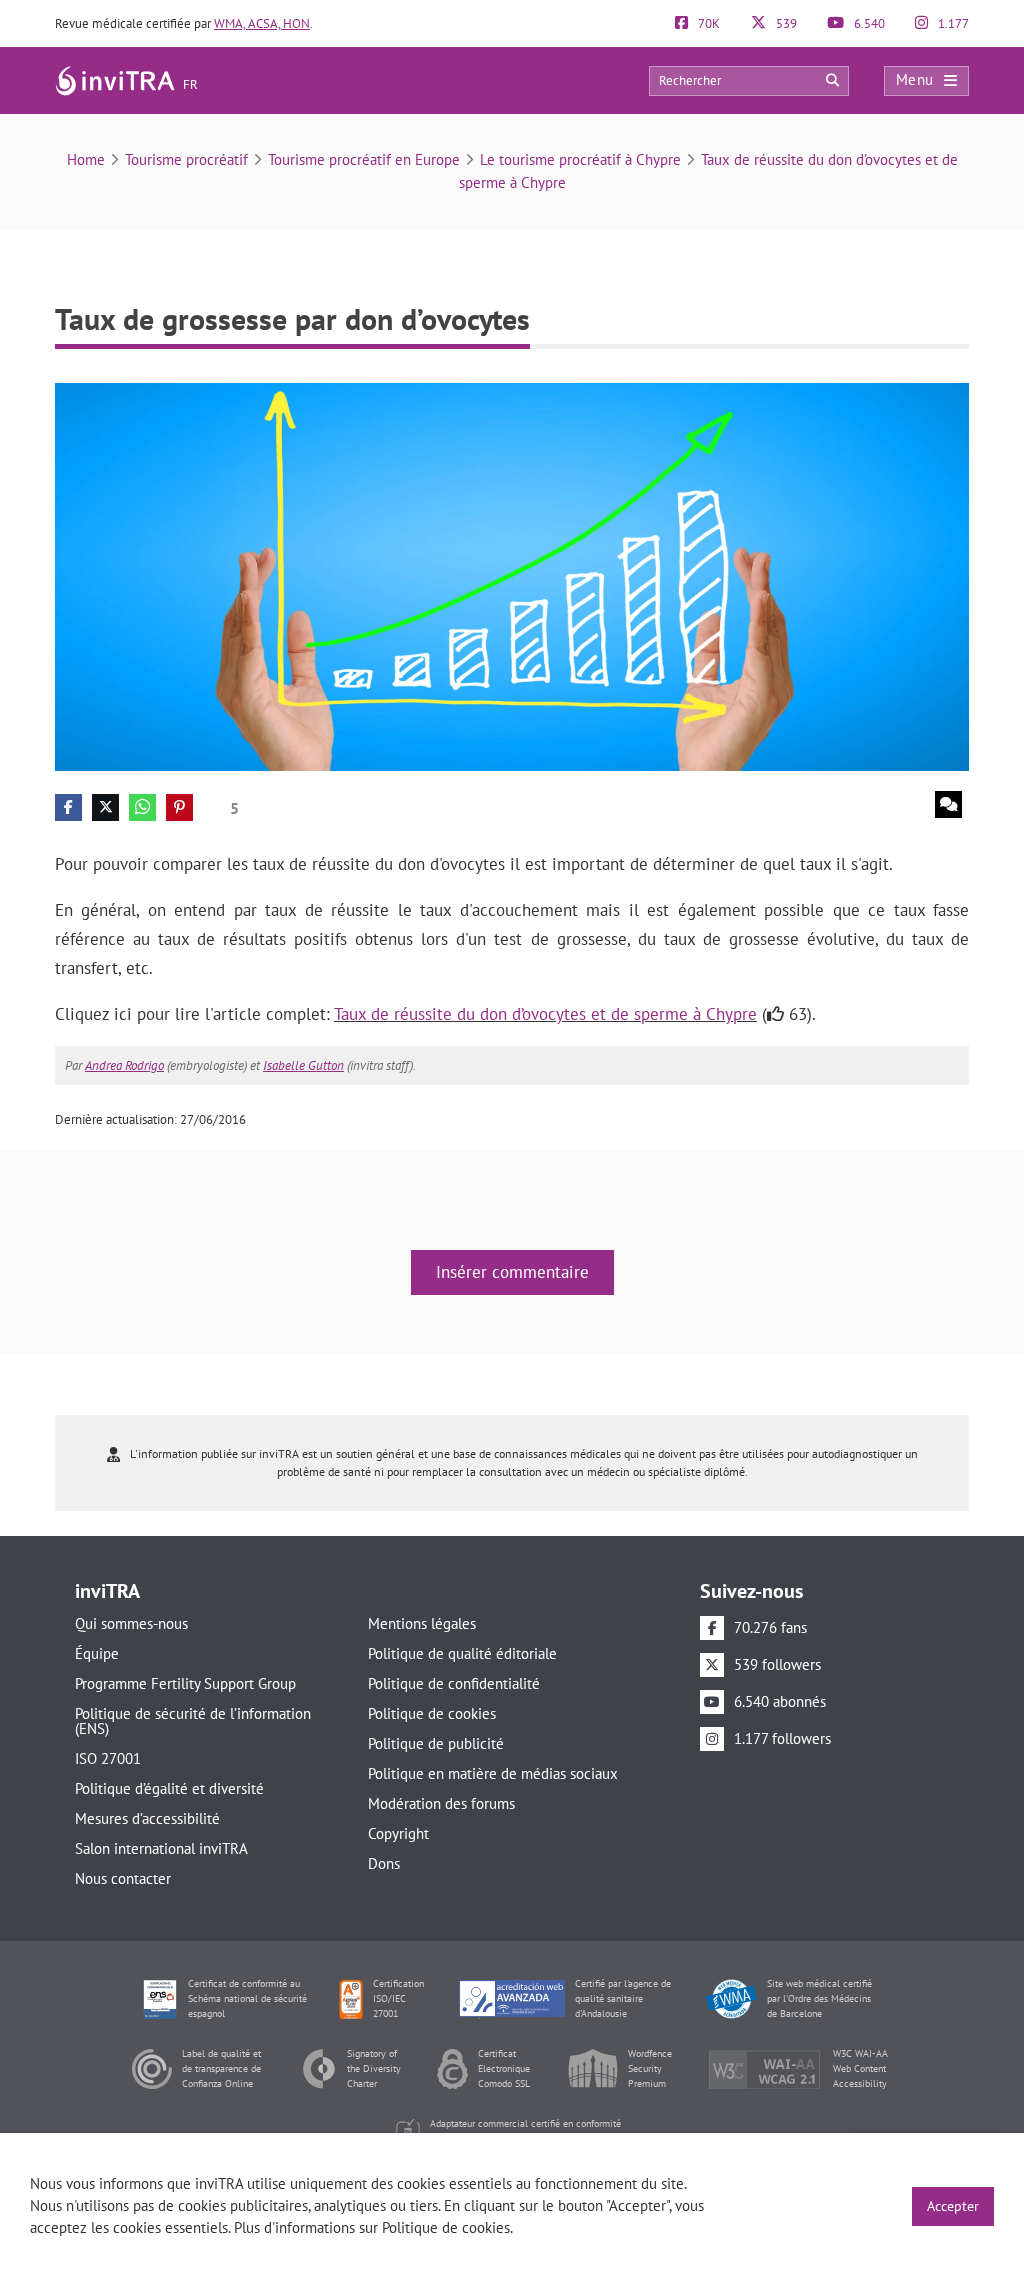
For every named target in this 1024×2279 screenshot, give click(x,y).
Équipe (97, 1653)
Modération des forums (441, 1803)
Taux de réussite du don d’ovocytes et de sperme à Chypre (545, 1014)
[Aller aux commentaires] (948, 804)
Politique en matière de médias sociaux (493, 1773)
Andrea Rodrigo (124, 1065)
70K (707, 23)
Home (86, 159)
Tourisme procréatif (186, 159)
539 (785, 23)
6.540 (868, 23)
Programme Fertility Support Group (185, 1683)
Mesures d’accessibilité (147, 1818)
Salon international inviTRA (161, 1848)
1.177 (952, 23)
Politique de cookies (432, 1713)
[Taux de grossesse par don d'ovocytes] (512, 575)
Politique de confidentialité (454, 1683)
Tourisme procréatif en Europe (364, 159)
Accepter (953, 2206)
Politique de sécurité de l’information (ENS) (193, 1721)
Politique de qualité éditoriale (462, 1653)
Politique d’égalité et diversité (169, 1788)
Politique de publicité (436, 1743)
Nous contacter (123, 1878)
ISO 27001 (108, 1758)
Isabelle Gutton (303, 1065)
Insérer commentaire (512, 1272)
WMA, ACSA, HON (262, 23)
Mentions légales (422, 1623)
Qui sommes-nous (131, 1623)
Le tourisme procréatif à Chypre (580, 159)
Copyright (398, 1833)
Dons (384, 1863)
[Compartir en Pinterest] (179, 807)
